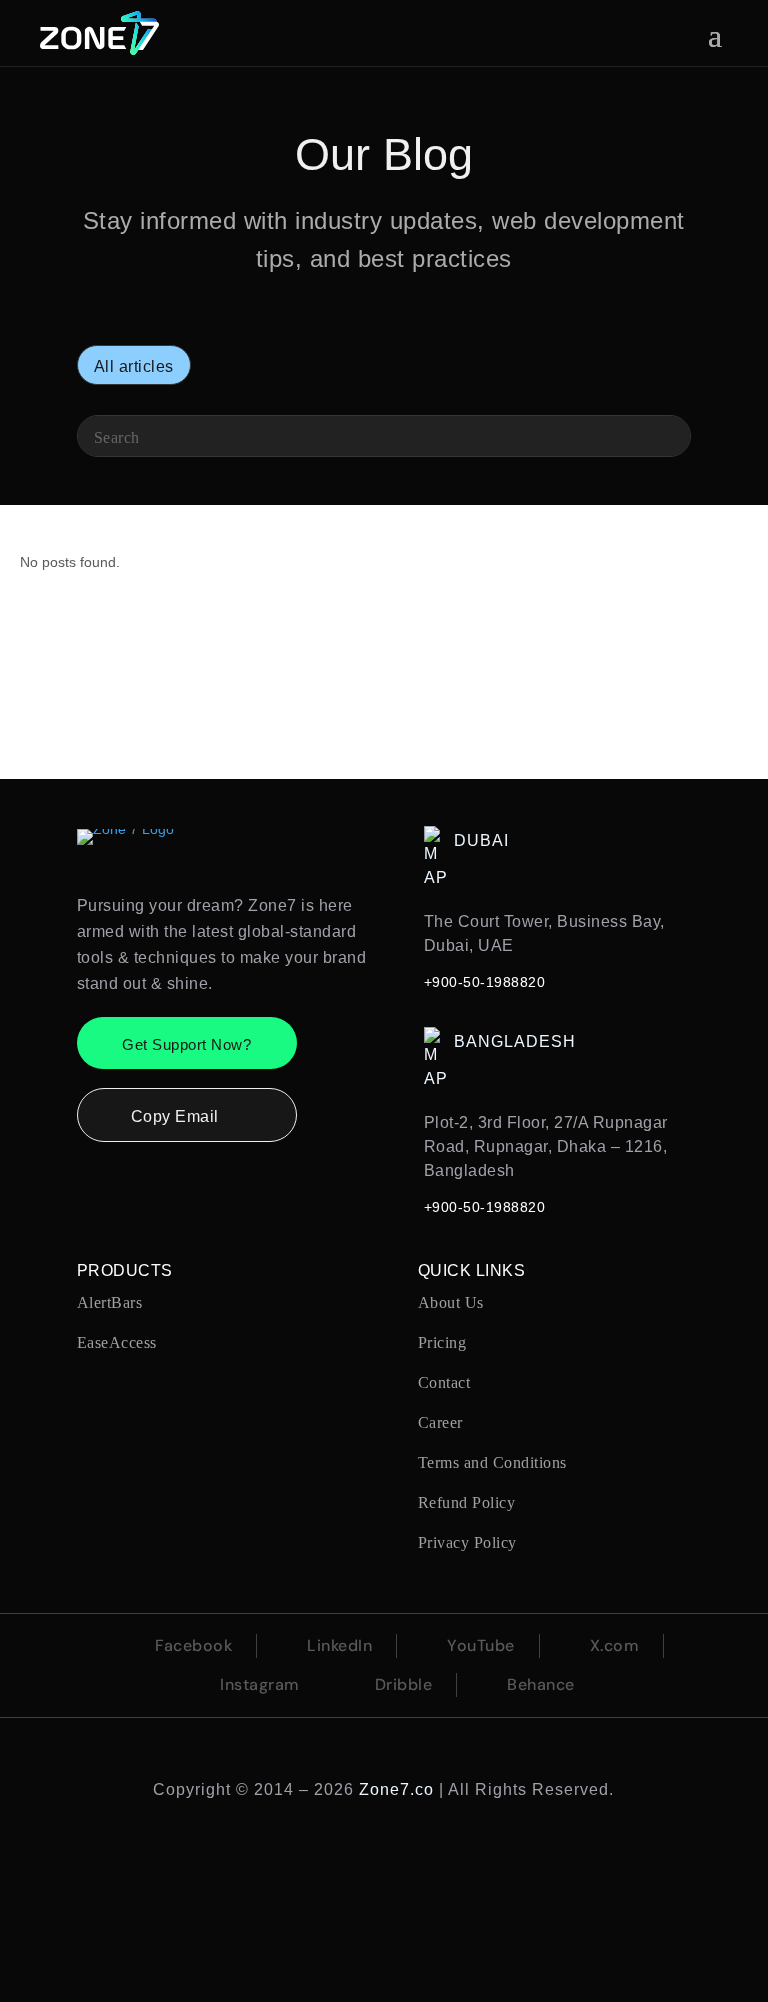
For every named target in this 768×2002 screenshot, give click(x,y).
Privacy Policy (467, 1542)
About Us (451, 1302)
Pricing (442, 1342)
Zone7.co (396, 1789)
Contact (444, 1382)
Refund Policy (467, 1502)
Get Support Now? (186, 1044)
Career (440, 1422)
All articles (134, 366)
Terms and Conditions (492, 1462)
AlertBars (110, 1302)
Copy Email (187, 1118)
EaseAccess (117, 1342)
